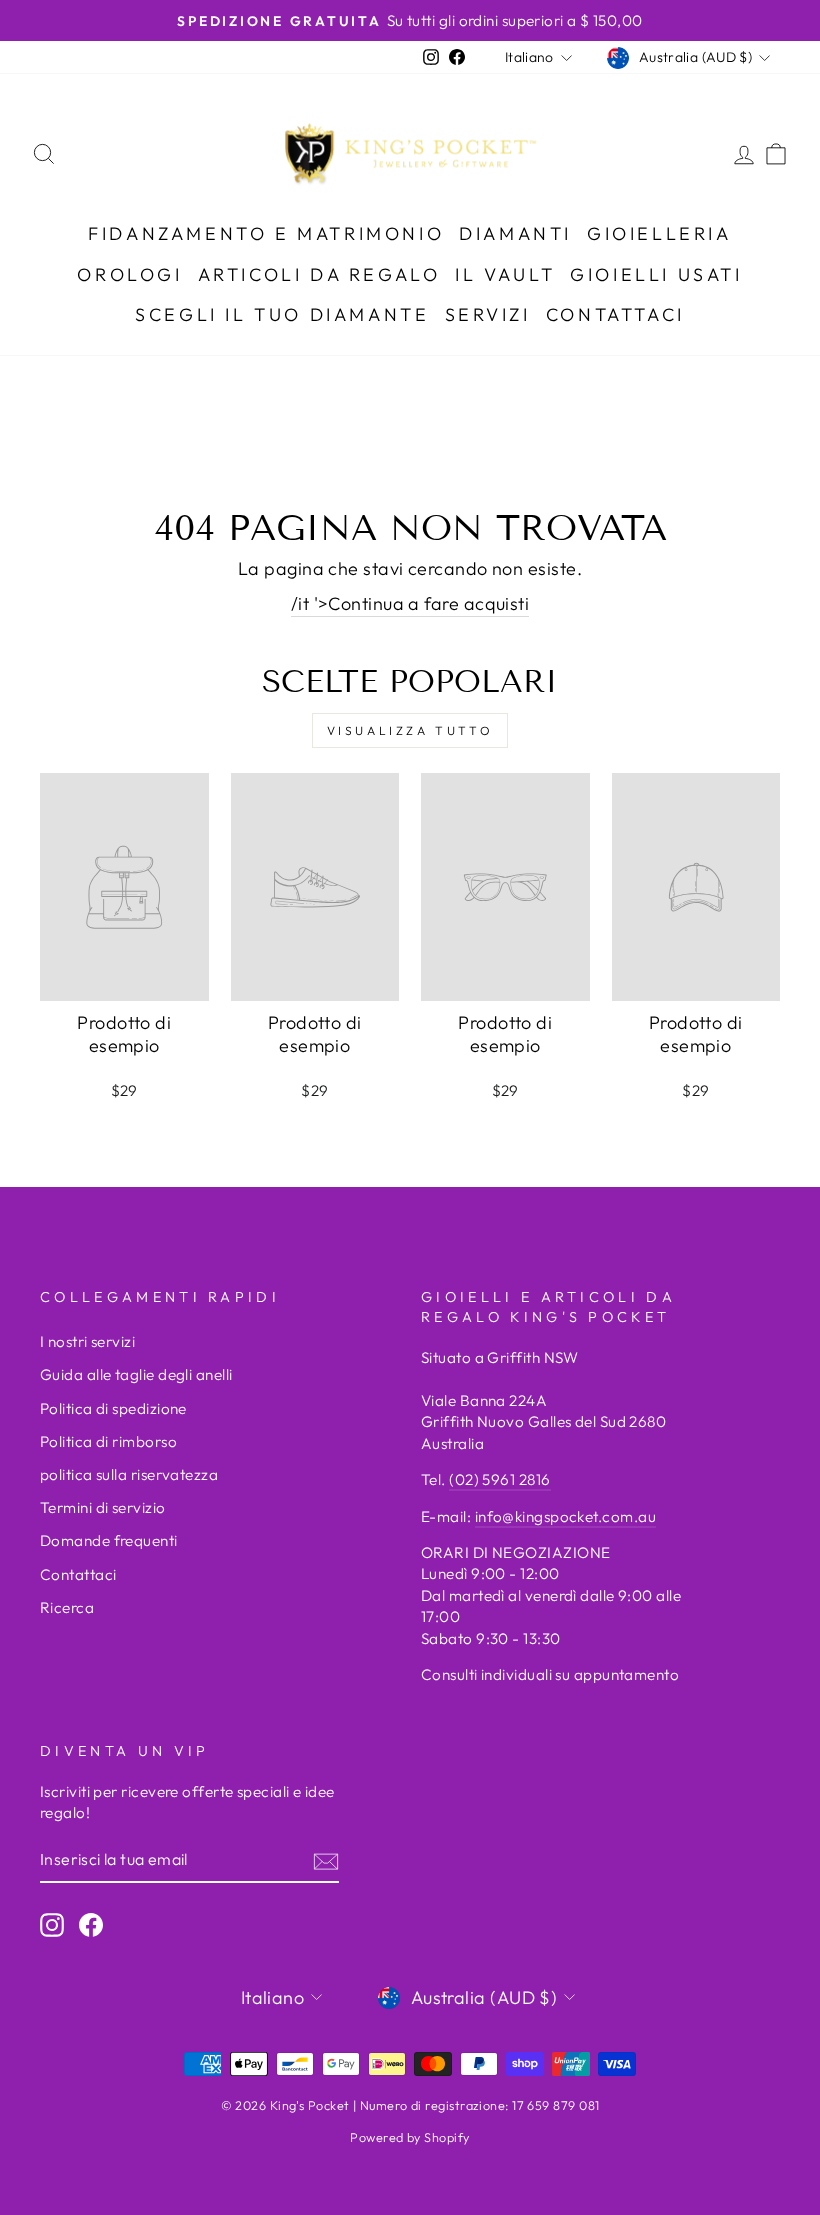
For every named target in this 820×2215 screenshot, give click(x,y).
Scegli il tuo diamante (282, 314)
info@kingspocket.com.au (565, 1516)
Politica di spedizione (113, 1408)
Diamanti (515, 233)
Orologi (129, 274)
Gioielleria (659, 233)
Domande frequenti (109, 1540)
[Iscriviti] (326, 1860)
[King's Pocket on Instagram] (52, 1925)
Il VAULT (505, 274)
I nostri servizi (87, 1341)
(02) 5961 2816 (499, 1479)
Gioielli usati (656, 274)
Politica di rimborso (108, 1441)
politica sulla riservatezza (129, 1474)
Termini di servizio (103, 1507)
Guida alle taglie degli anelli (136, 1374)
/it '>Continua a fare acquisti (410, 603)
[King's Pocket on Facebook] (91, 1925)
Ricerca (67, 1607)
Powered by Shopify (409, 2137)
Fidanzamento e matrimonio (266, 233)
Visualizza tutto (410, 730)
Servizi (488, 314)
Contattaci (615, 314)
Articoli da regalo (319, 274)
